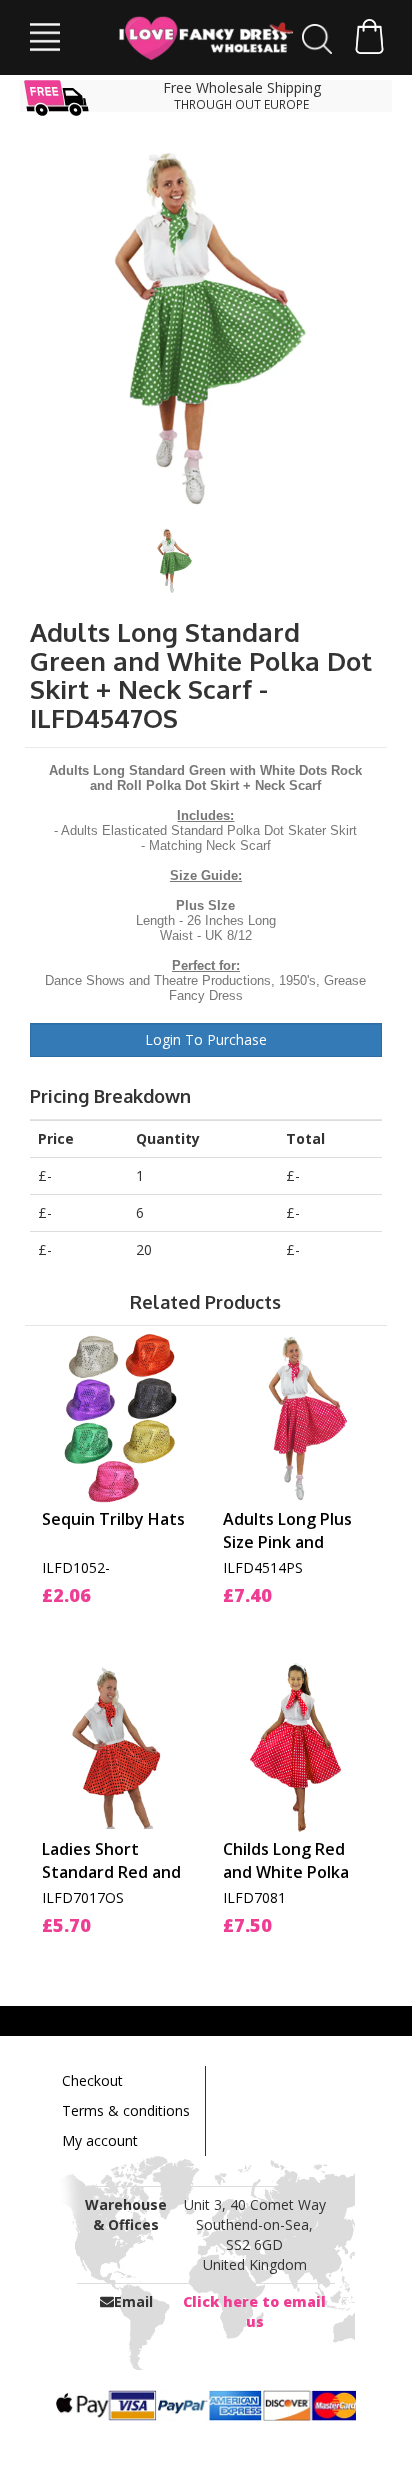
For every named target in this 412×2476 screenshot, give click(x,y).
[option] (206, 326)
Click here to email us (254, 2311)
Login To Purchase (206, 1039)
